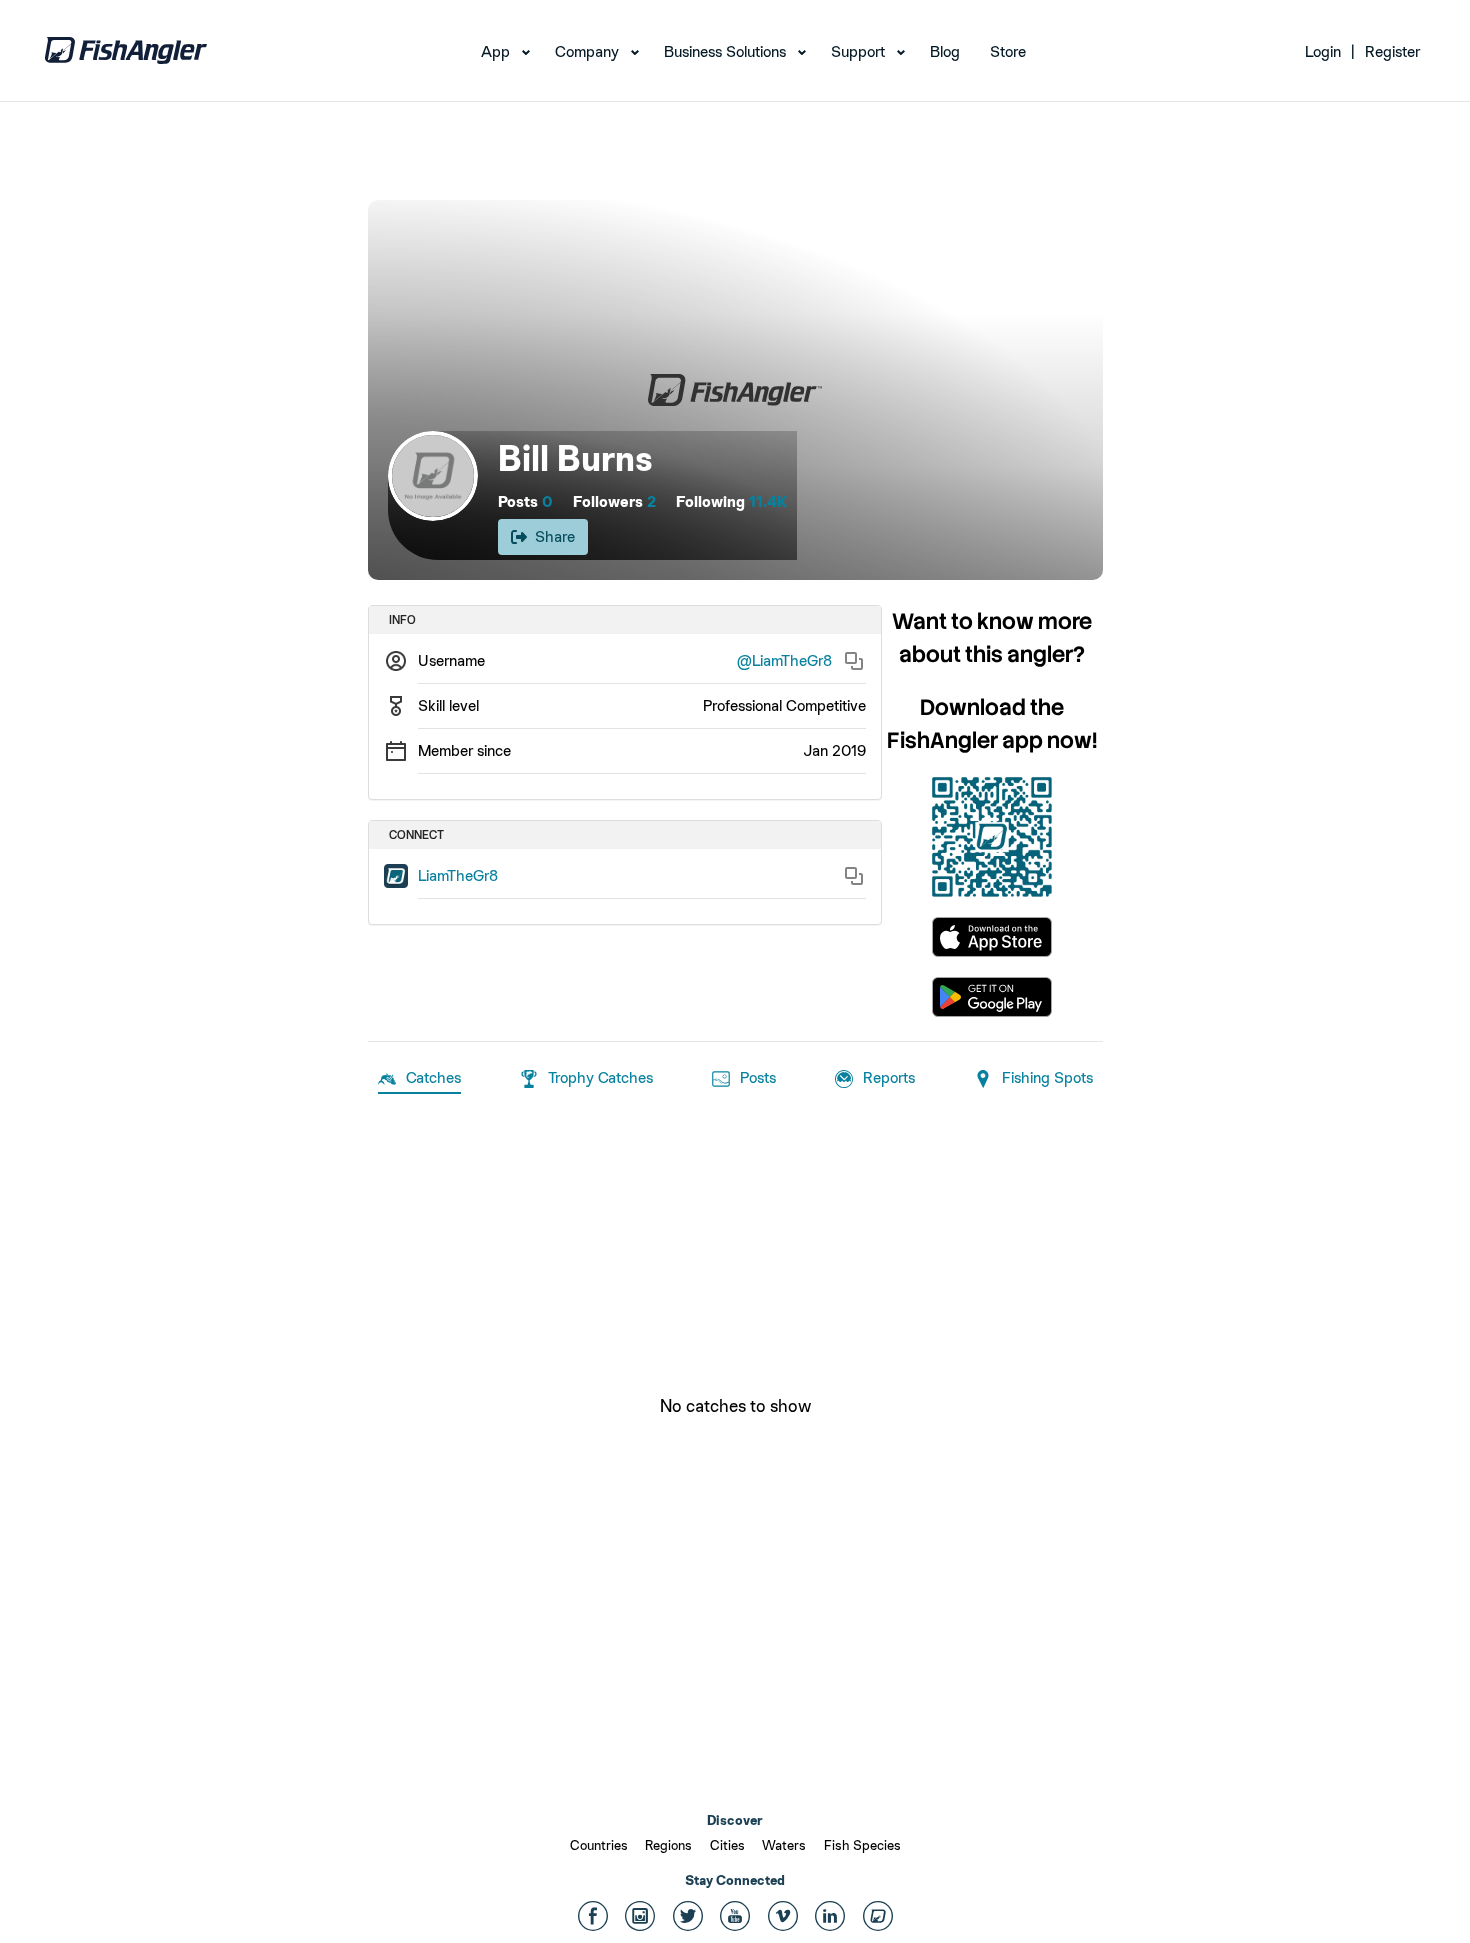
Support (858, 51)
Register (1392, 51)
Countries (599, 1845)
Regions (668, 1845)
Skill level (448, 705)
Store (1008, 51)
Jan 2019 (834, 750)
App (495, 51)
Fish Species (862, 1845)
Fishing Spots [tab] (1047, 1077)
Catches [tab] (433, 1077)
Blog (945, 51)
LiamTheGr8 (458, 875)
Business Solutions (725, 51)
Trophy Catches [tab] (600, 1077)
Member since (464, 750)
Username (451, 660)
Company (587, 51)
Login (1323, 51)
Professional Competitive (784, 705)
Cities (727, 1845)
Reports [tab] (889, 1077)
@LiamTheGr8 (784, 660)
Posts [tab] (758, 1077)
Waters (784, 1845)
